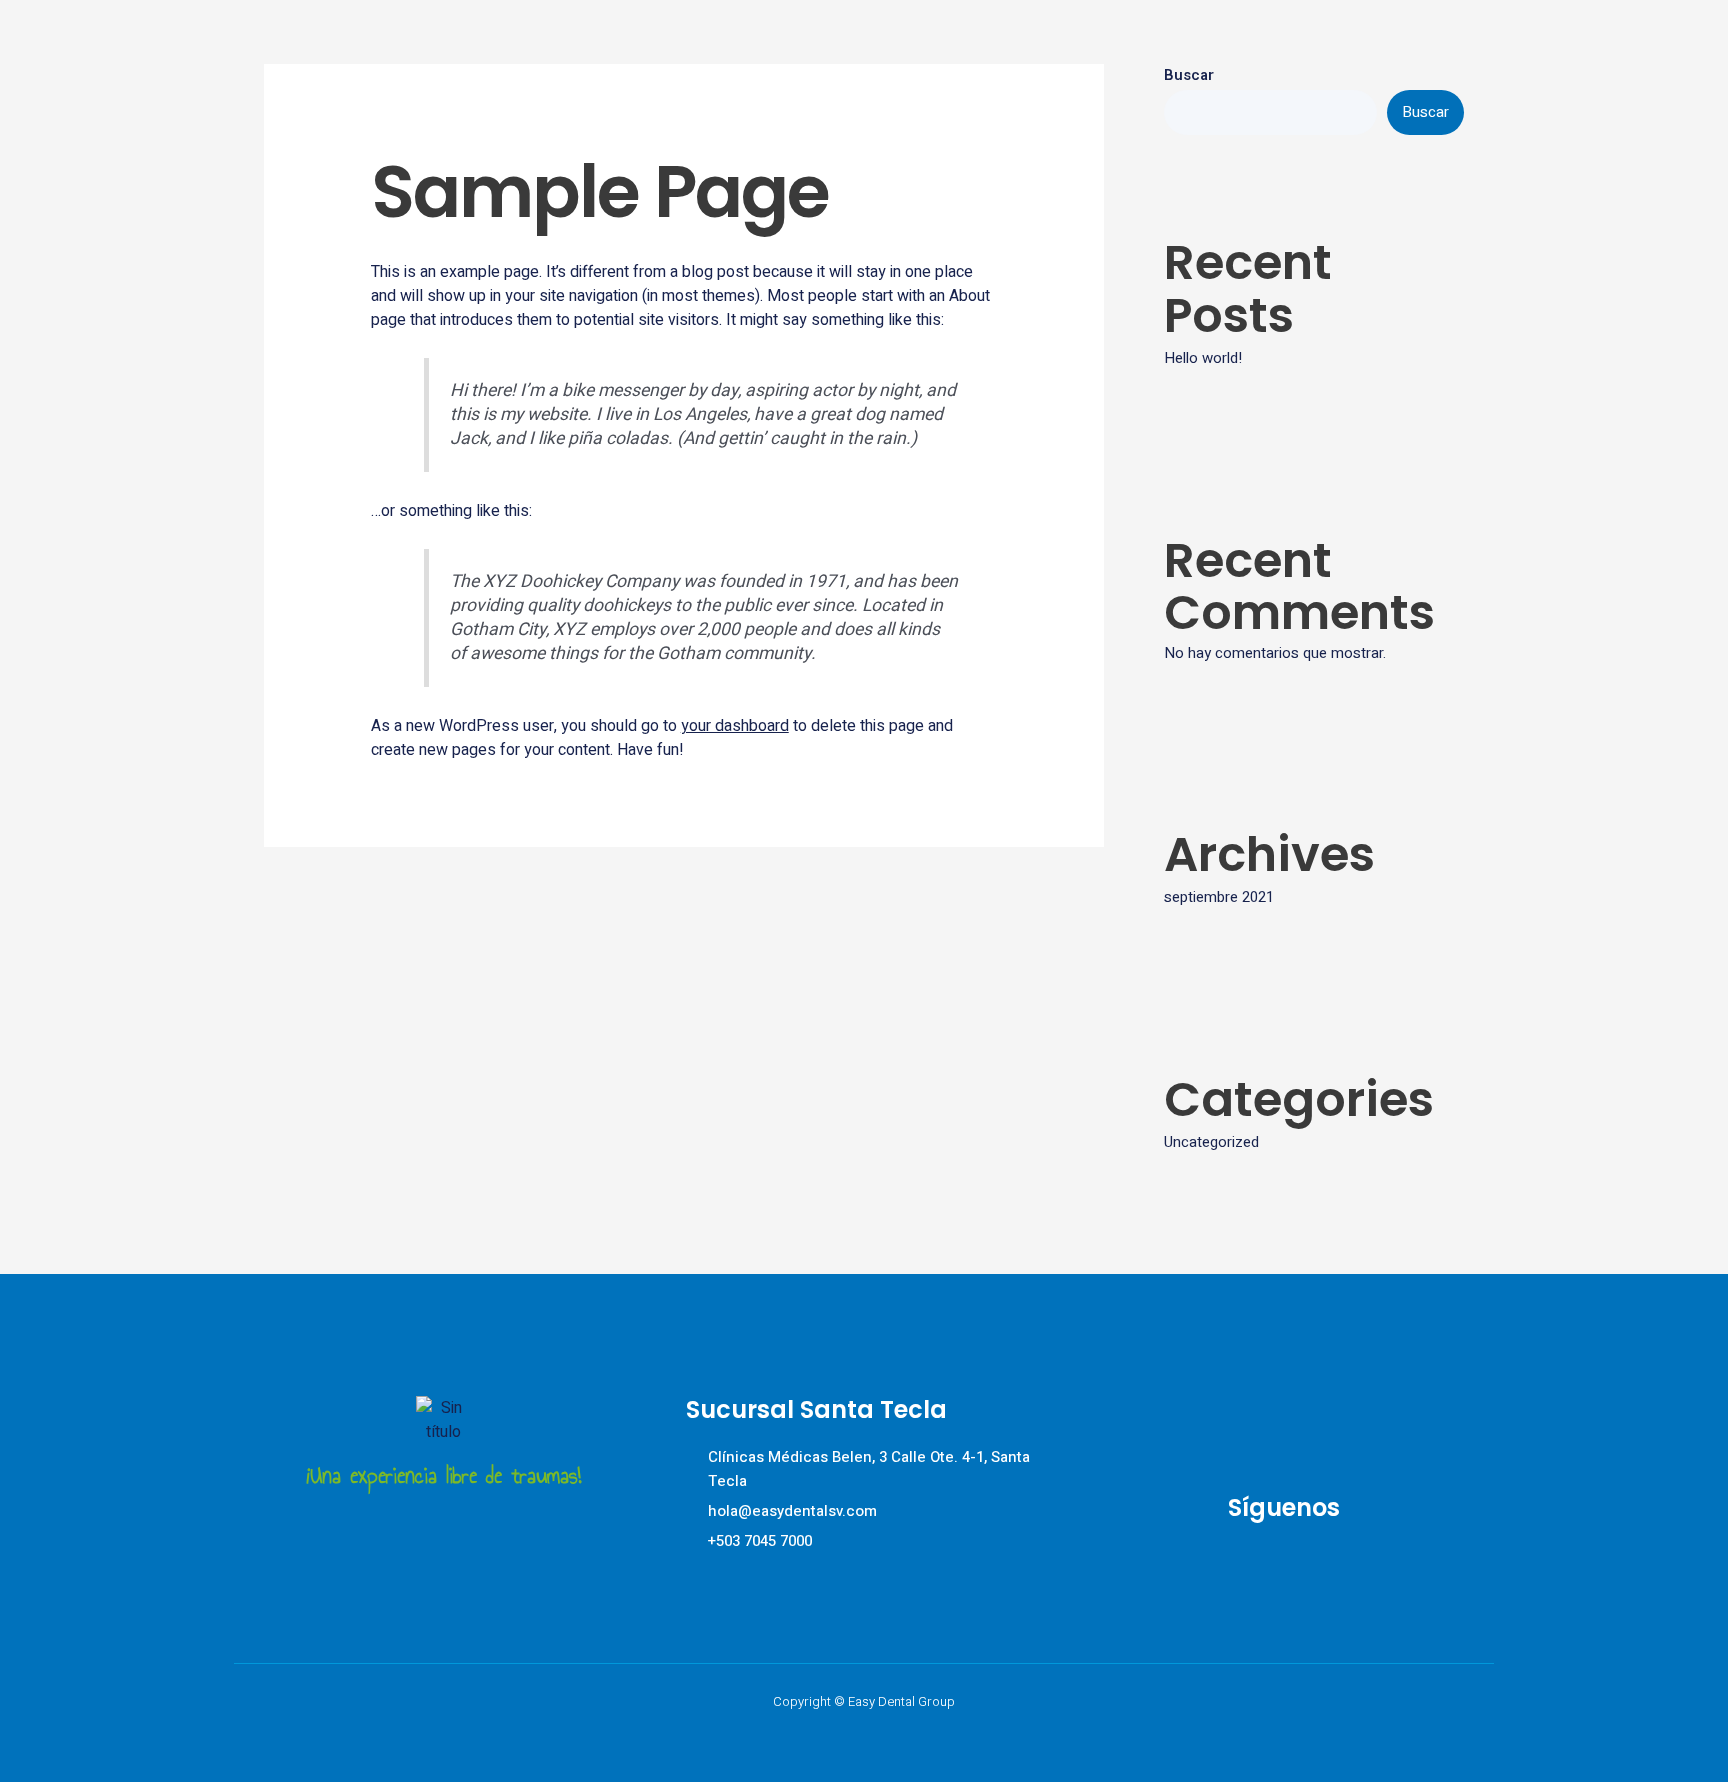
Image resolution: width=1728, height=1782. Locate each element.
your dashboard (735, 726)
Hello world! (1203, 358)
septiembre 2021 (1219, 897)
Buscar (1189, 75)
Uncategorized (1211, 1142)
